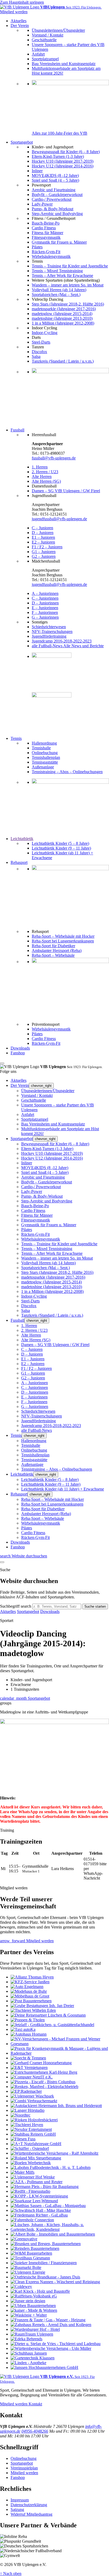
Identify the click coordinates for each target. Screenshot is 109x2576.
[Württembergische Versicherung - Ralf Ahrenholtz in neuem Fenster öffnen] (54, 2153)
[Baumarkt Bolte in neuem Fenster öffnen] (26, 2267)
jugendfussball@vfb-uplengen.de (59, 519)
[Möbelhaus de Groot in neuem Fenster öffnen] (30, 1996)
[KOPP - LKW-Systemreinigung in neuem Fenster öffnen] (39, 2196)
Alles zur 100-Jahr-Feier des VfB (60, 133)
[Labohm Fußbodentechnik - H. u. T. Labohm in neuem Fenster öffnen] (51, 2167)
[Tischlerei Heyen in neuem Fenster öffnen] (27, 2125)
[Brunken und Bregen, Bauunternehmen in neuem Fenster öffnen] (46, 2244)
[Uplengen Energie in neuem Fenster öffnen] (28, 2272)
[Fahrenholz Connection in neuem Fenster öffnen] (32, 2220)
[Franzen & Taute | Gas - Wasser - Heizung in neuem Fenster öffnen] (48, 2320)
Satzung (17, 2509)
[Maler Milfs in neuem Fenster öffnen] (22, 2172)
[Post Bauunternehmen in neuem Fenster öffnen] (31, 2001)
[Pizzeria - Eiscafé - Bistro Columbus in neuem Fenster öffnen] (43, 2082)
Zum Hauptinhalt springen (22, 2)
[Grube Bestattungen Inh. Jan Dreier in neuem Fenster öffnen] (42, 2006)
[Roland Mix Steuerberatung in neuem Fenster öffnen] (36, 2158)
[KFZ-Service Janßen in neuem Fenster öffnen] (30, 1982)
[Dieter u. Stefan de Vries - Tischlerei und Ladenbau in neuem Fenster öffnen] (56, 2344)
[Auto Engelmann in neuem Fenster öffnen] (27, 1987)
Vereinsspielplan (24, 2468)
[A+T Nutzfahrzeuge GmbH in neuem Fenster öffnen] (36, 2144)
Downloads (50, 1611)
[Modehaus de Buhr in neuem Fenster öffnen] (29, 1991)
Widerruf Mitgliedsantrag (31, 2514)
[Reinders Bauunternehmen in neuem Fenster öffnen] (35, 2248)
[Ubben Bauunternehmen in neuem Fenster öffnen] (33, 2306)
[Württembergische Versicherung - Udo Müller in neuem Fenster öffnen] (51, 2348)
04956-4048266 (35, 2431)
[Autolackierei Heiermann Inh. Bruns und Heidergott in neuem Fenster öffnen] (56, 2106)
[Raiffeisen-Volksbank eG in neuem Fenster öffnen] (34, 2296)
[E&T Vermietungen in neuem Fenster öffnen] (29, 2067)
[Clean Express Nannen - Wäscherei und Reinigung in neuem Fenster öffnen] (55, 2282)
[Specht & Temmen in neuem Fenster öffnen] (28, 2058)
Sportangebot (28, 1611)
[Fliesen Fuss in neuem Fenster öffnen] (23, 2139)
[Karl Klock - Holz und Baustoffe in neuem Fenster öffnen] (40, 2291)
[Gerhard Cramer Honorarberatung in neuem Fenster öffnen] (41, 2063)
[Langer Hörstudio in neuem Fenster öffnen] (28, 2110)
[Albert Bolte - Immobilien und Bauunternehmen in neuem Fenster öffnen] (53, 2234)
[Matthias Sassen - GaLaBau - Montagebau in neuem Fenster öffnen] (48, 2206)
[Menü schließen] (2, 1063)
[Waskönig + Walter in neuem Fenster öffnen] (29, 2315)
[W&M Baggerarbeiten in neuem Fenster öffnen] (31, 2253)
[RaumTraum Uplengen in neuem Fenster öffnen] (32, 2334)
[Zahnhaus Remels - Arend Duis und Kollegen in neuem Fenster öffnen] (51, 2325)
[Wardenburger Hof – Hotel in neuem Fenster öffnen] (35, 2329)
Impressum (20, 2500)
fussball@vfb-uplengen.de (54, 458)
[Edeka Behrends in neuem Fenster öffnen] (26, 2339)
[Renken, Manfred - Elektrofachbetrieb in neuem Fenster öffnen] (44, 2087)
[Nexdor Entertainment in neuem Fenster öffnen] (31, 2129)
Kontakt (35, 2404)
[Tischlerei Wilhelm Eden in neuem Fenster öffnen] (33, 2010)
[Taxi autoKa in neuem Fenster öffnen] (23, 2029)
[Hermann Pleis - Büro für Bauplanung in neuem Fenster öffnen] (45, 2187)
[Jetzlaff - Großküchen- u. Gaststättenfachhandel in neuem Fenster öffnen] (52, 2025)
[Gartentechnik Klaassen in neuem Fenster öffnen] (33, 2358)
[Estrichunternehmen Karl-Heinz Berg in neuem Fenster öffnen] (44, 2072)
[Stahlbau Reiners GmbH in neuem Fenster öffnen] (33, 2134)
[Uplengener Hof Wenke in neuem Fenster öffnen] (33, 2177)
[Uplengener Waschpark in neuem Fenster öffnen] (32, 2096)
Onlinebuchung (24, 2458)
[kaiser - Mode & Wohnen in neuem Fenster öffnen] (34, 2310)
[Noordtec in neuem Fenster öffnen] (21, 2115)
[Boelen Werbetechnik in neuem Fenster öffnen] (31, 2163)
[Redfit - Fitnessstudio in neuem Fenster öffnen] (30, 2191)
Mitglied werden (14, 2404)
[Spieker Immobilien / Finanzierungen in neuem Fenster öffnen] (44, 2263)
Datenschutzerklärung (29, 2505)
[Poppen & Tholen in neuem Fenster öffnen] (28, 2020)
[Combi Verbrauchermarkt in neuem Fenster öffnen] (34, 2101)
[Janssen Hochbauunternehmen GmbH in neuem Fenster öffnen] (44, 2367)
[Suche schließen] (2, 1562)
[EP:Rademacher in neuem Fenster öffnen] (26, 2091)
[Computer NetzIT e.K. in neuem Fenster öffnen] (32, 2077)
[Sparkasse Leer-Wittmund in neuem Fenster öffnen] (34, 2201)
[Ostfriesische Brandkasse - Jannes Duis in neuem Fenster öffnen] (45, 2277)
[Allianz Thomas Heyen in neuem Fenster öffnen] (32, 1977)
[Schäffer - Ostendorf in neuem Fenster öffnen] (30, 2148)
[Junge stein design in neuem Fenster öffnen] (28, 2301)
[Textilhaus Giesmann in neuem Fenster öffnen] (30, 2258)
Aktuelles (8, 1611)
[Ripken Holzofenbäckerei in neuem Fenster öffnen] (34, 2120)
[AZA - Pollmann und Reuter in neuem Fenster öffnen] (37, 2182)
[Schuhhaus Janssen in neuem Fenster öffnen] (29, 2353)
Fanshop (18, 2477)
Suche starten (95, 1606)
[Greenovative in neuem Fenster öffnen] (24, 2239)
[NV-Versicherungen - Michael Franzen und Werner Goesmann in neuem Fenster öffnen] (60, 2044)
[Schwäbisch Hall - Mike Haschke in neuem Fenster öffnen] (41, 2210)
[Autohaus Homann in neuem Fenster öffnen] (29, 2034)
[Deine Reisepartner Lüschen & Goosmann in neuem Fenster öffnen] (48, 2015)
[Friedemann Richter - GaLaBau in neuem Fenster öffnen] (39, 2215)
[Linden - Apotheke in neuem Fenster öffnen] (28, 2363)
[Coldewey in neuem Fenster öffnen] (21, 2287)
